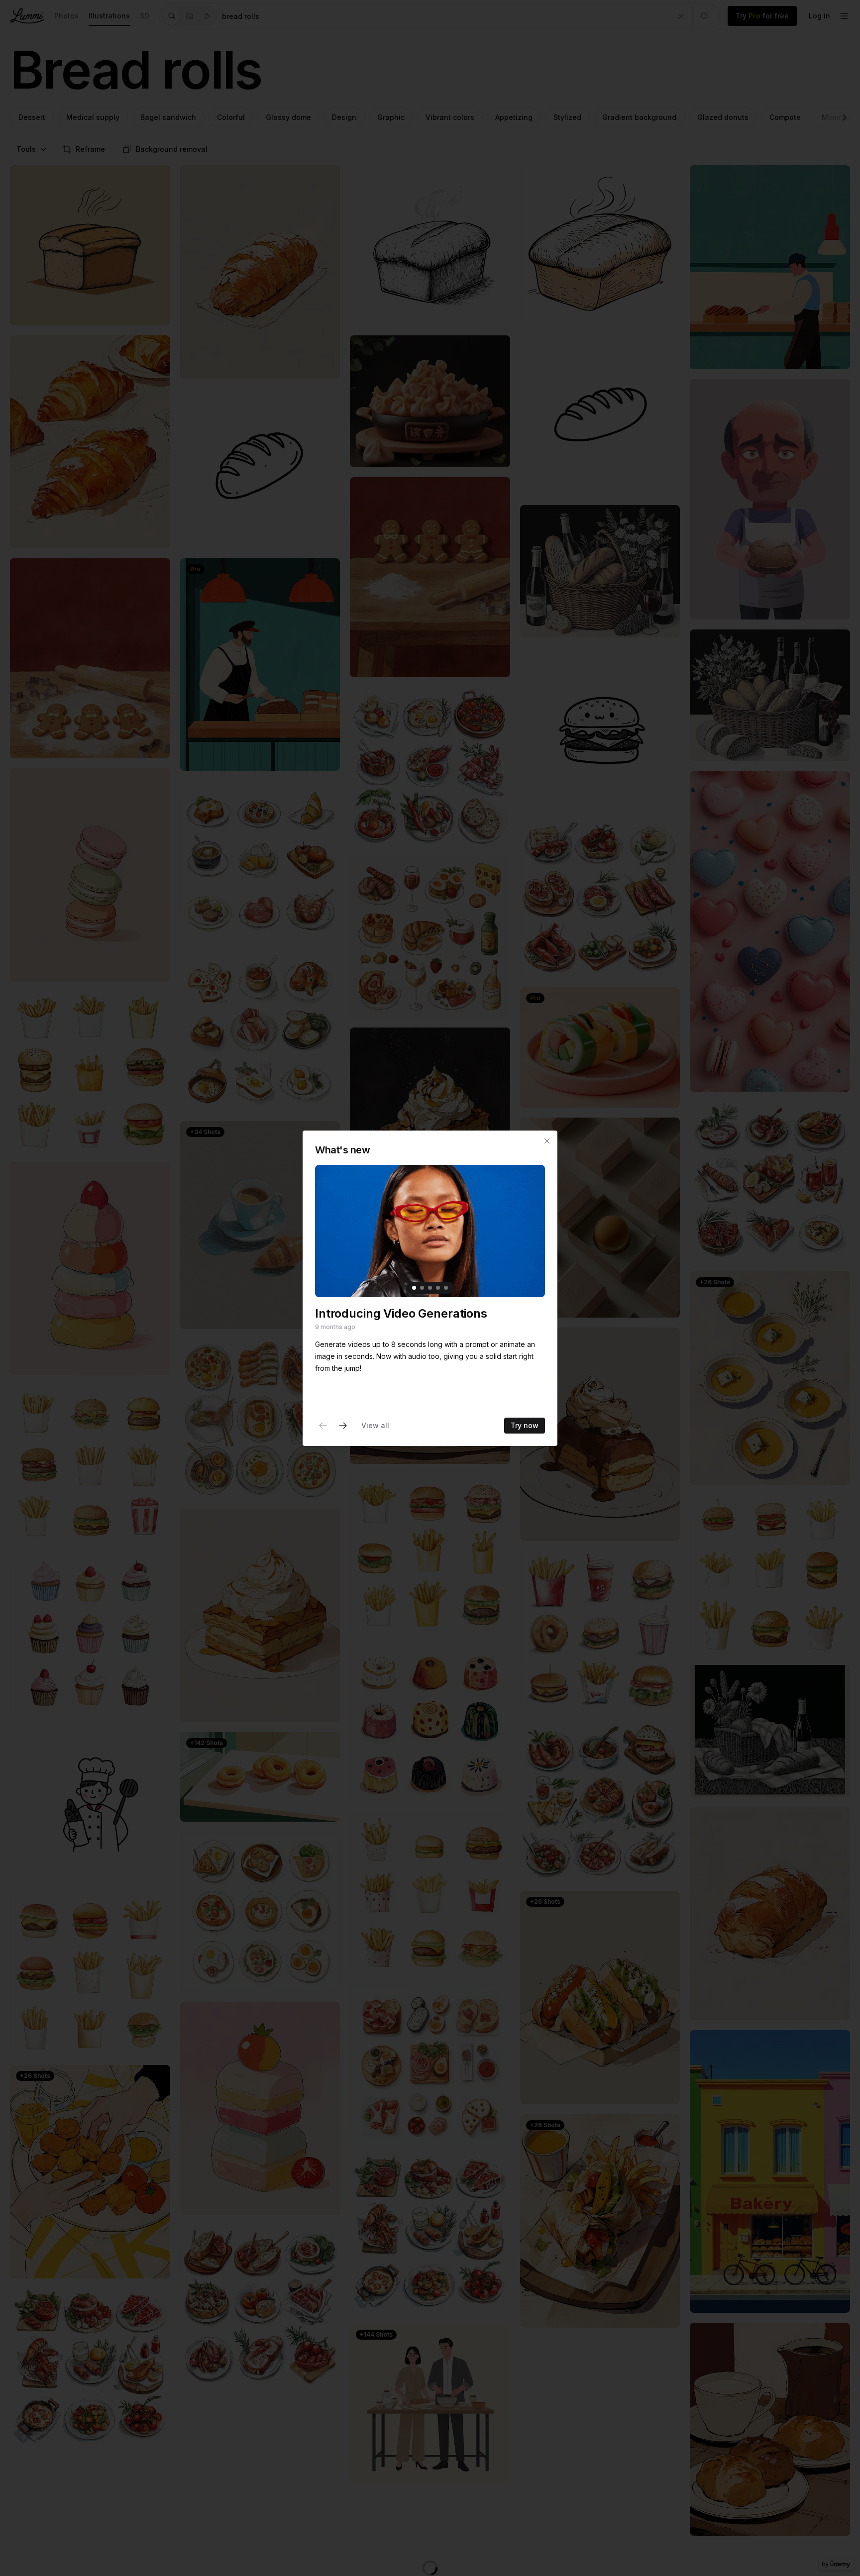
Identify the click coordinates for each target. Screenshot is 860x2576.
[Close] (547, 1141)
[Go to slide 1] (414, 1287)
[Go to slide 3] (430, 1287)
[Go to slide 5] (446, 1287)
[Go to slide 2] (422, 1287)
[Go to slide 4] (438, 1287)
